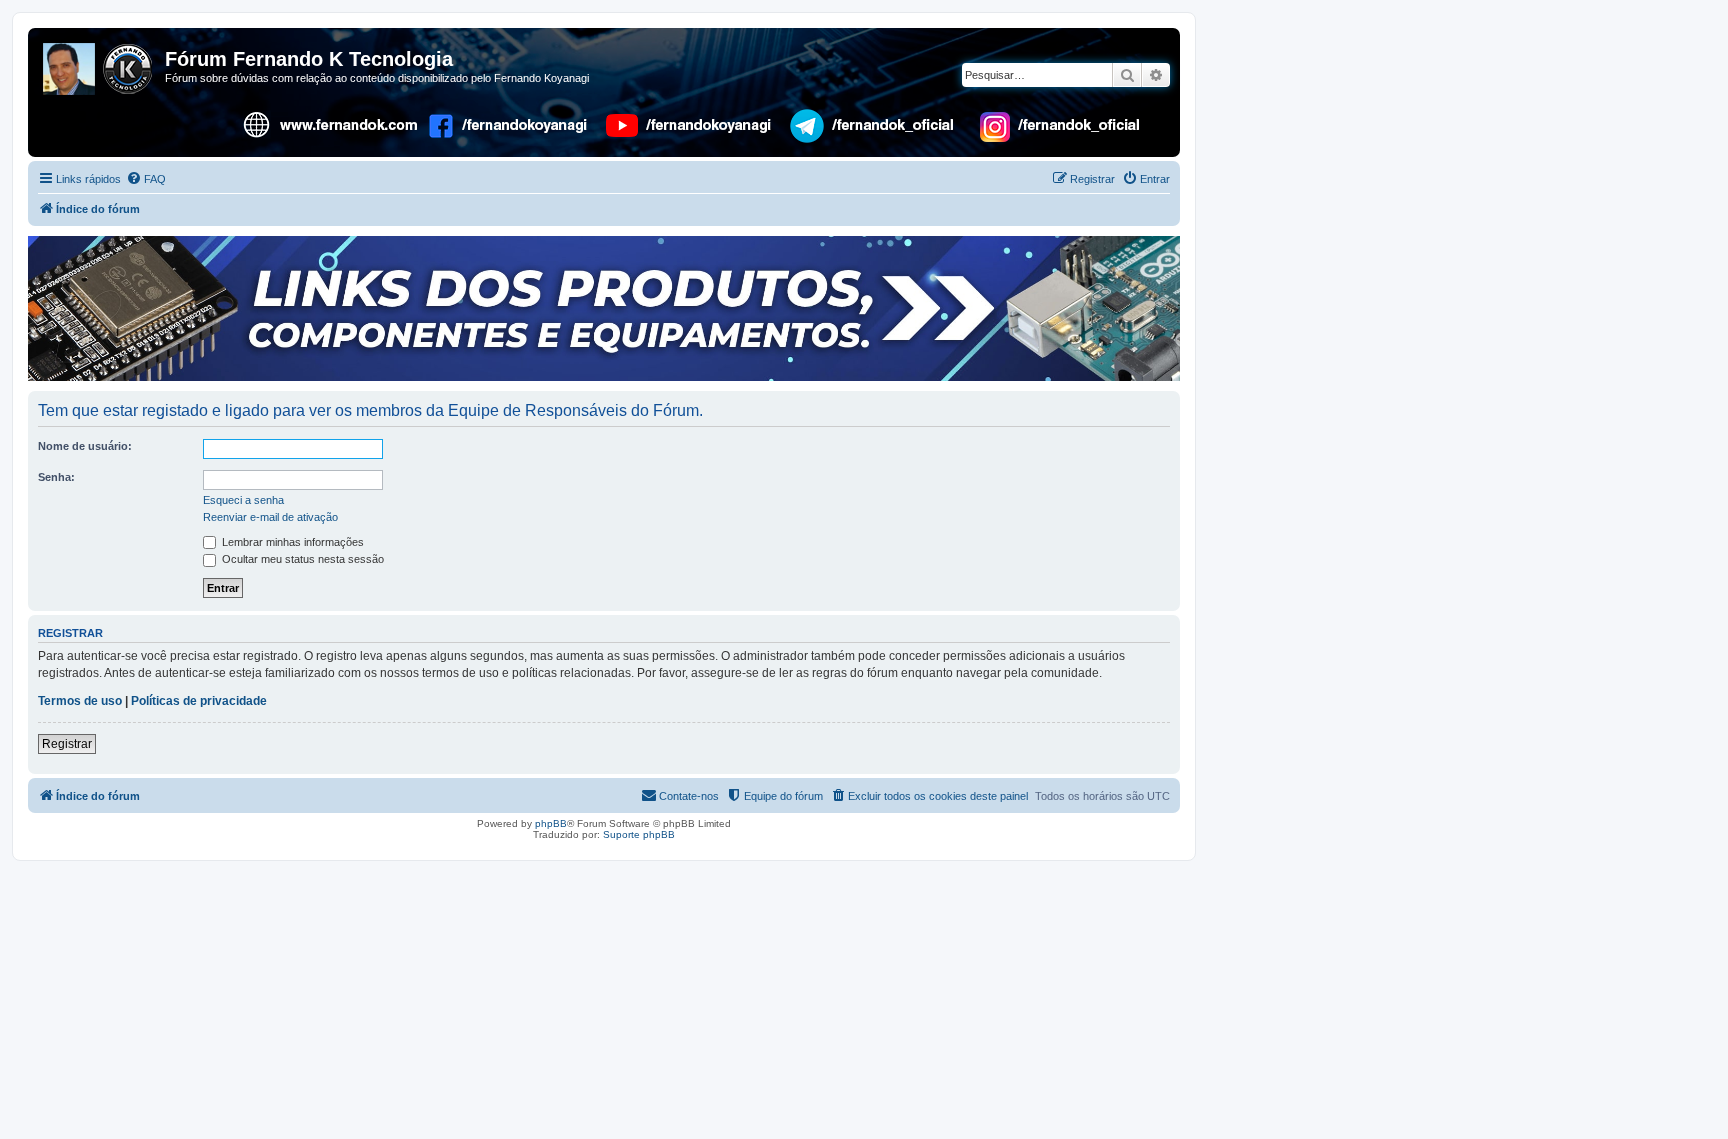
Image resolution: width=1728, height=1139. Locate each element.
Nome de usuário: (85, 446)
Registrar (67, 744)
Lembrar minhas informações (291, 542)
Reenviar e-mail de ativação (270, 517)
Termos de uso (80, 701)
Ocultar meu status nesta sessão (301, 559)
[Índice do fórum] (99, 65)
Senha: (56, 477)
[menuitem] (146, 179)
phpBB (551, 823)
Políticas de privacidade (199, 701)
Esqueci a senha (243, 500)
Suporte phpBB (639, 834)
